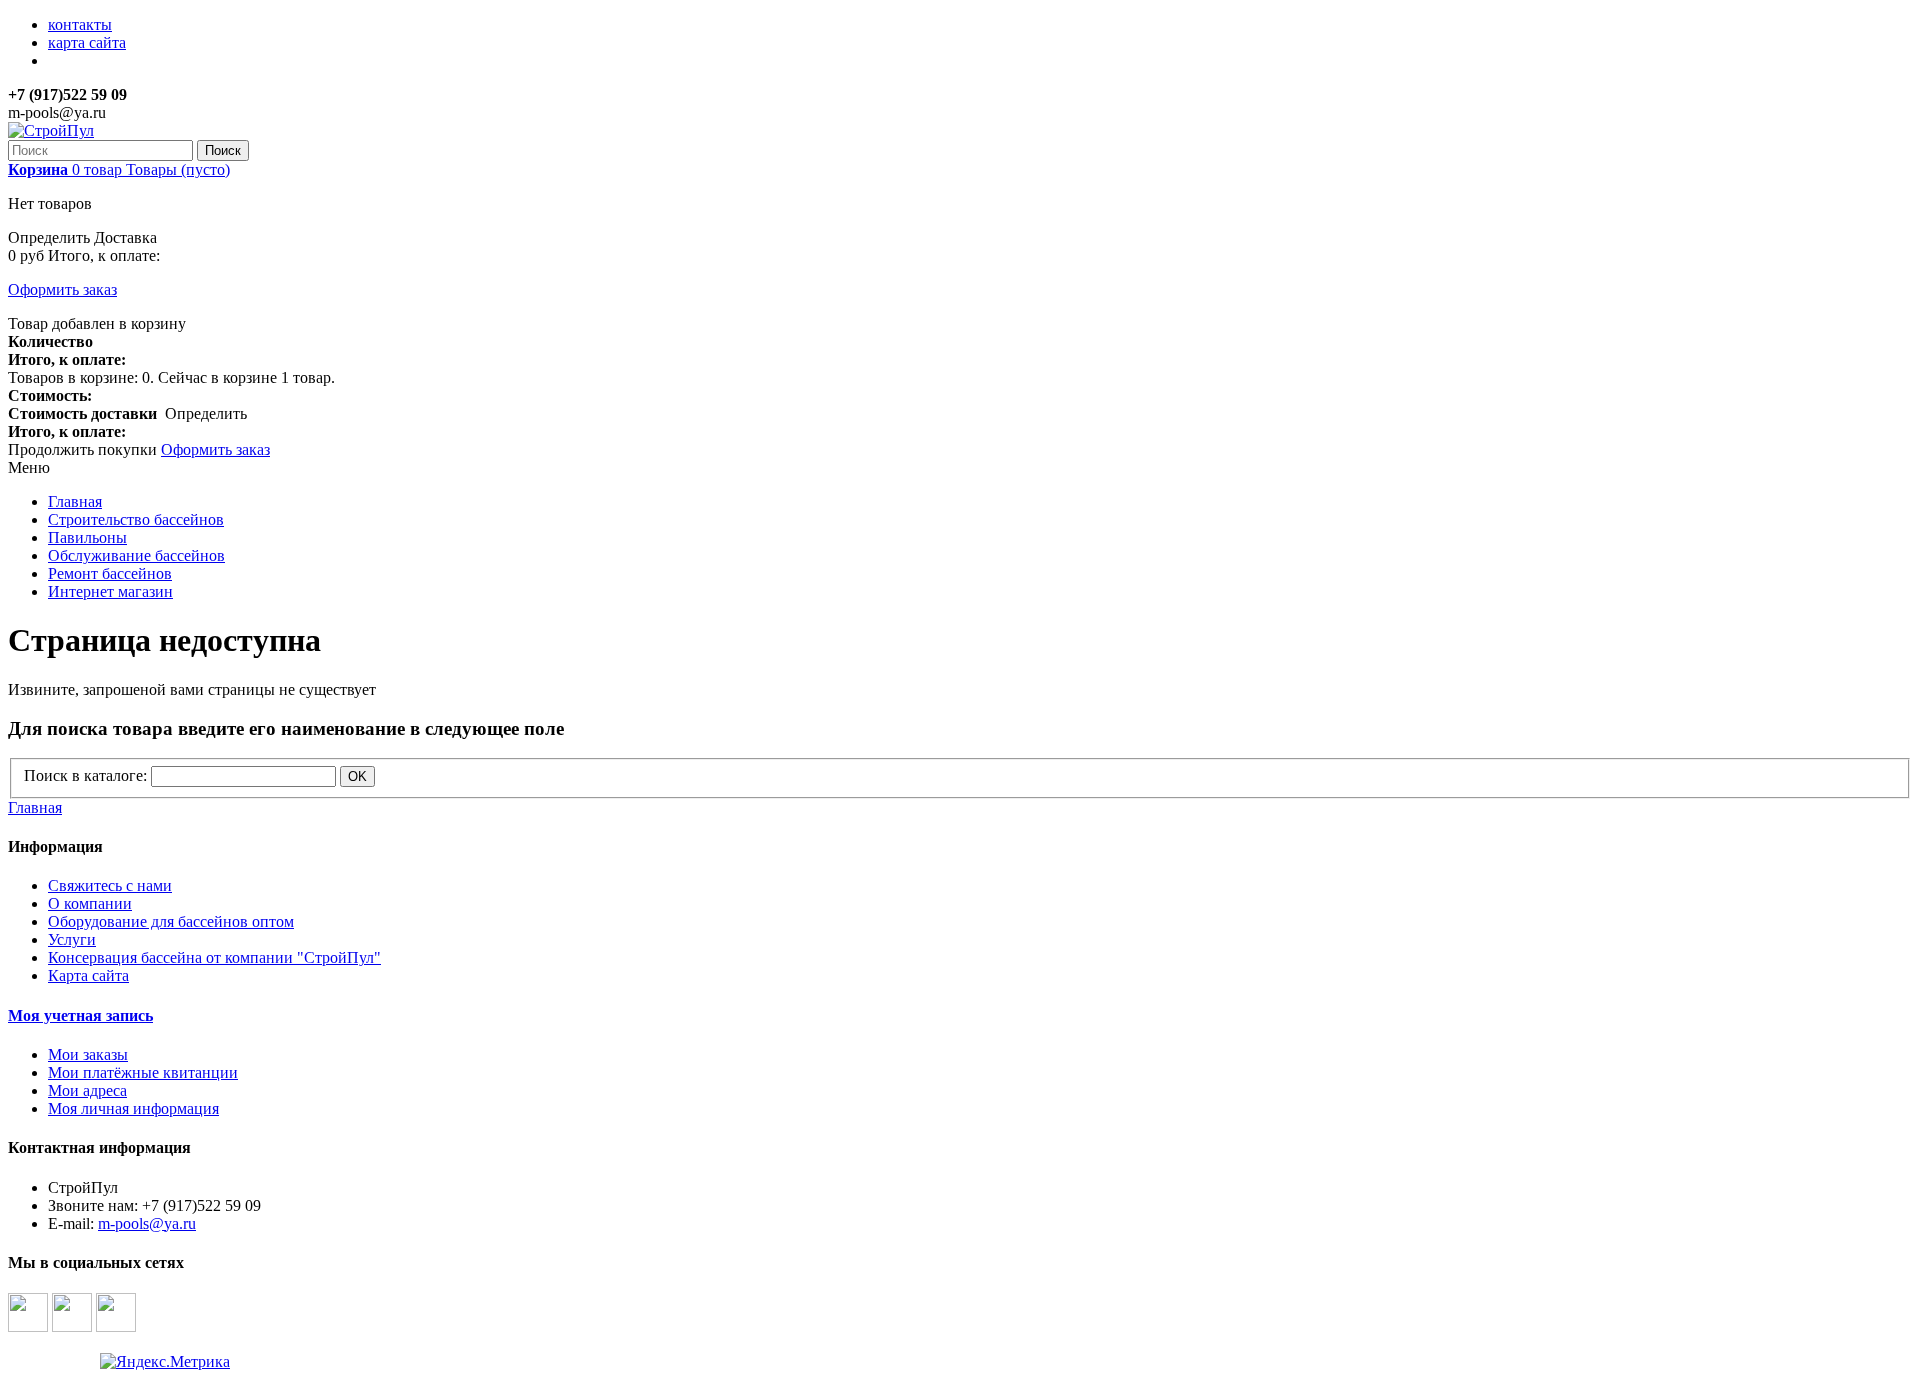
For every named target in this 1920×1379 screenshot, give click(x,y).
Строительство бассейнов (136, 519)
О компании (90, 903)
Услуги (72, 939)
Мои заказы (88, 1054)
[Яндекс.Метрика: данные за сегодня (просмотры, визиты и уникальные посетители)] (165, 1362)
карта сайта (87, 42)
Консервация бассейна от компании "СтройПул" (214, 957)
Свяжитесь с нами (110, 885)
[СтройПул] (51, 130)
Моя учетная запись (80, 1015)
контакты (80, 24)
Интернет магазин (110, 591)
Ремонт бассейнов (110, 573)
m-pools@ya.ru (147, 1223)
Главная (75, 501)
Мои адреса (87, 1090)
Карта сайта (88, 975)
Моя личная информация (133, 1108)
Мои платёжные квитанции (143, 1072)
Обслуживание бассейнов (136, 555)
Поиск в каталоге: (85, 775)
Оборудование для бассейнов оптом (171, 921)
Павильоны (87, 537)
